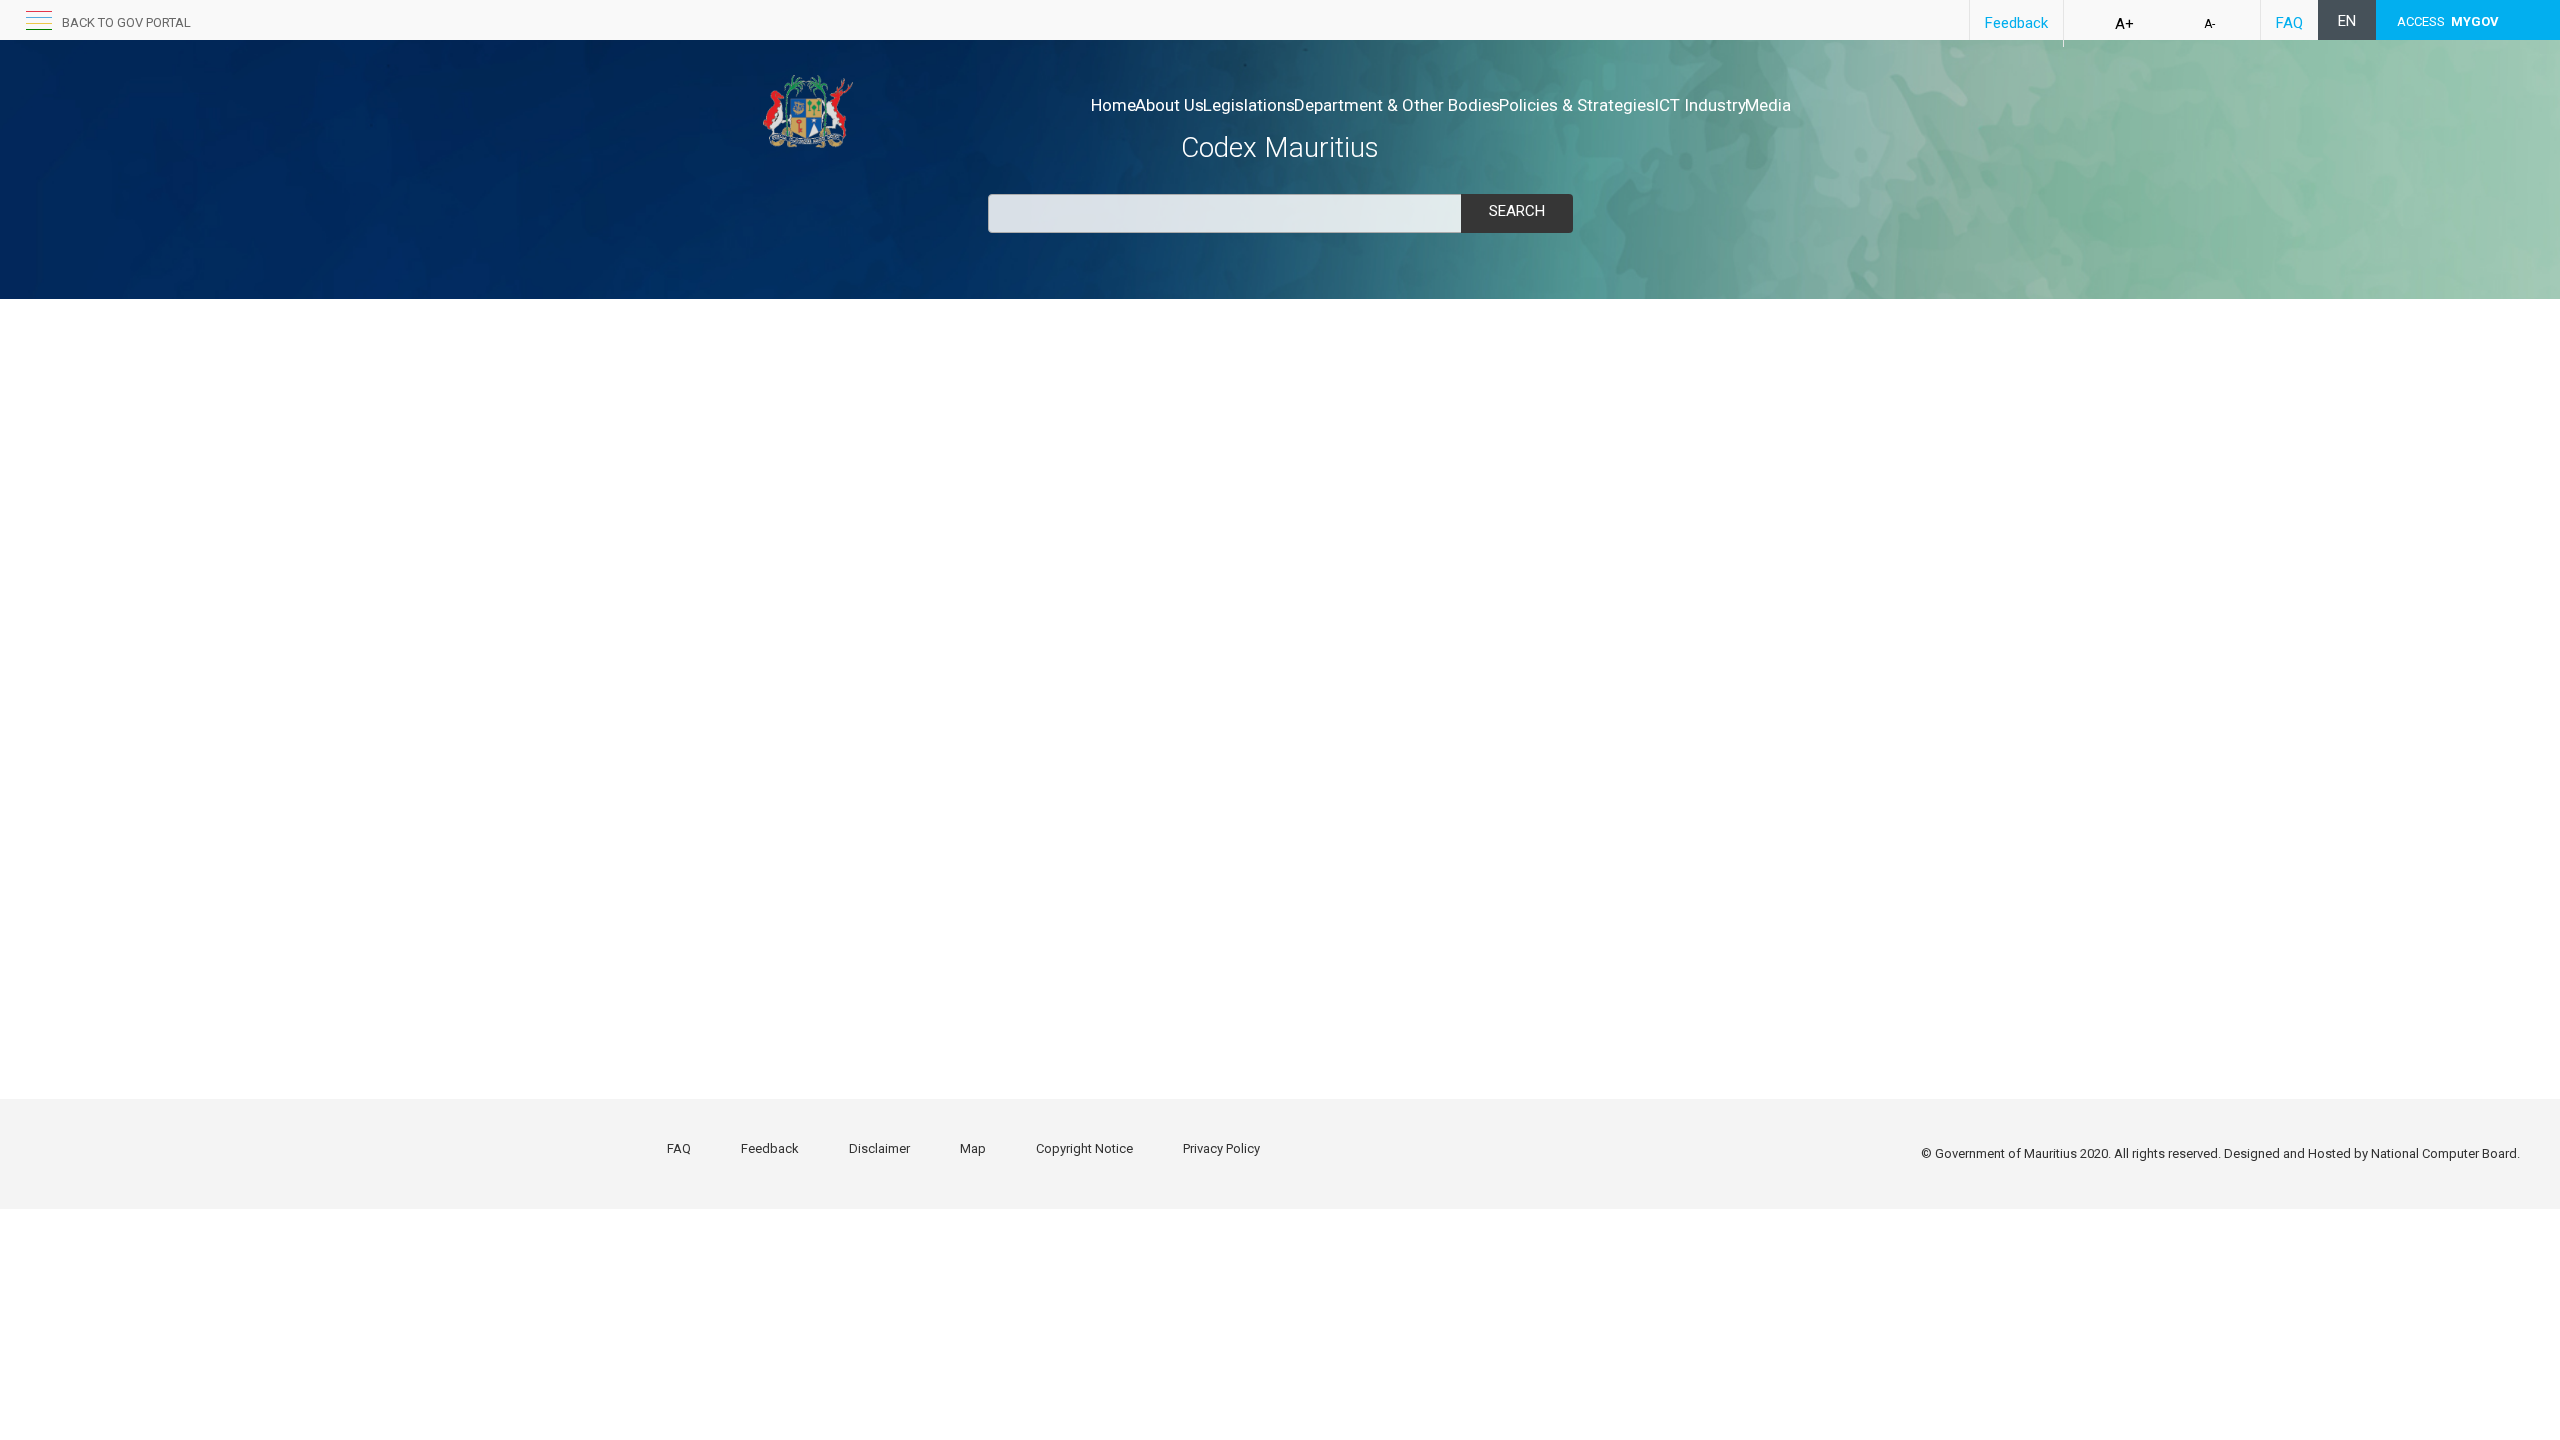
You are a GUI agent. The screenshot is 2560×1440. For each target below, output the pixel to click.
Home (1113, 105)
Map (973, 1148)
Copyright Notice (1084, 1148)
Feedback (2016, 23)
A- (2209, 24)
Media (1768, 105)
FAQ (2289, 23)
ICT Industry (1700, 105)
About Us (1169, 105)
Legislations (1249, 105)
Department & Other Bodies (1397, 105)
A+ (2124, 24)
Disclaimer (879, 1148)
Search (1517, 211)
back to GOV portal (126, 22)
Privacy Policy (1221, 1148)
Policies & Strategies (1577, 105)
